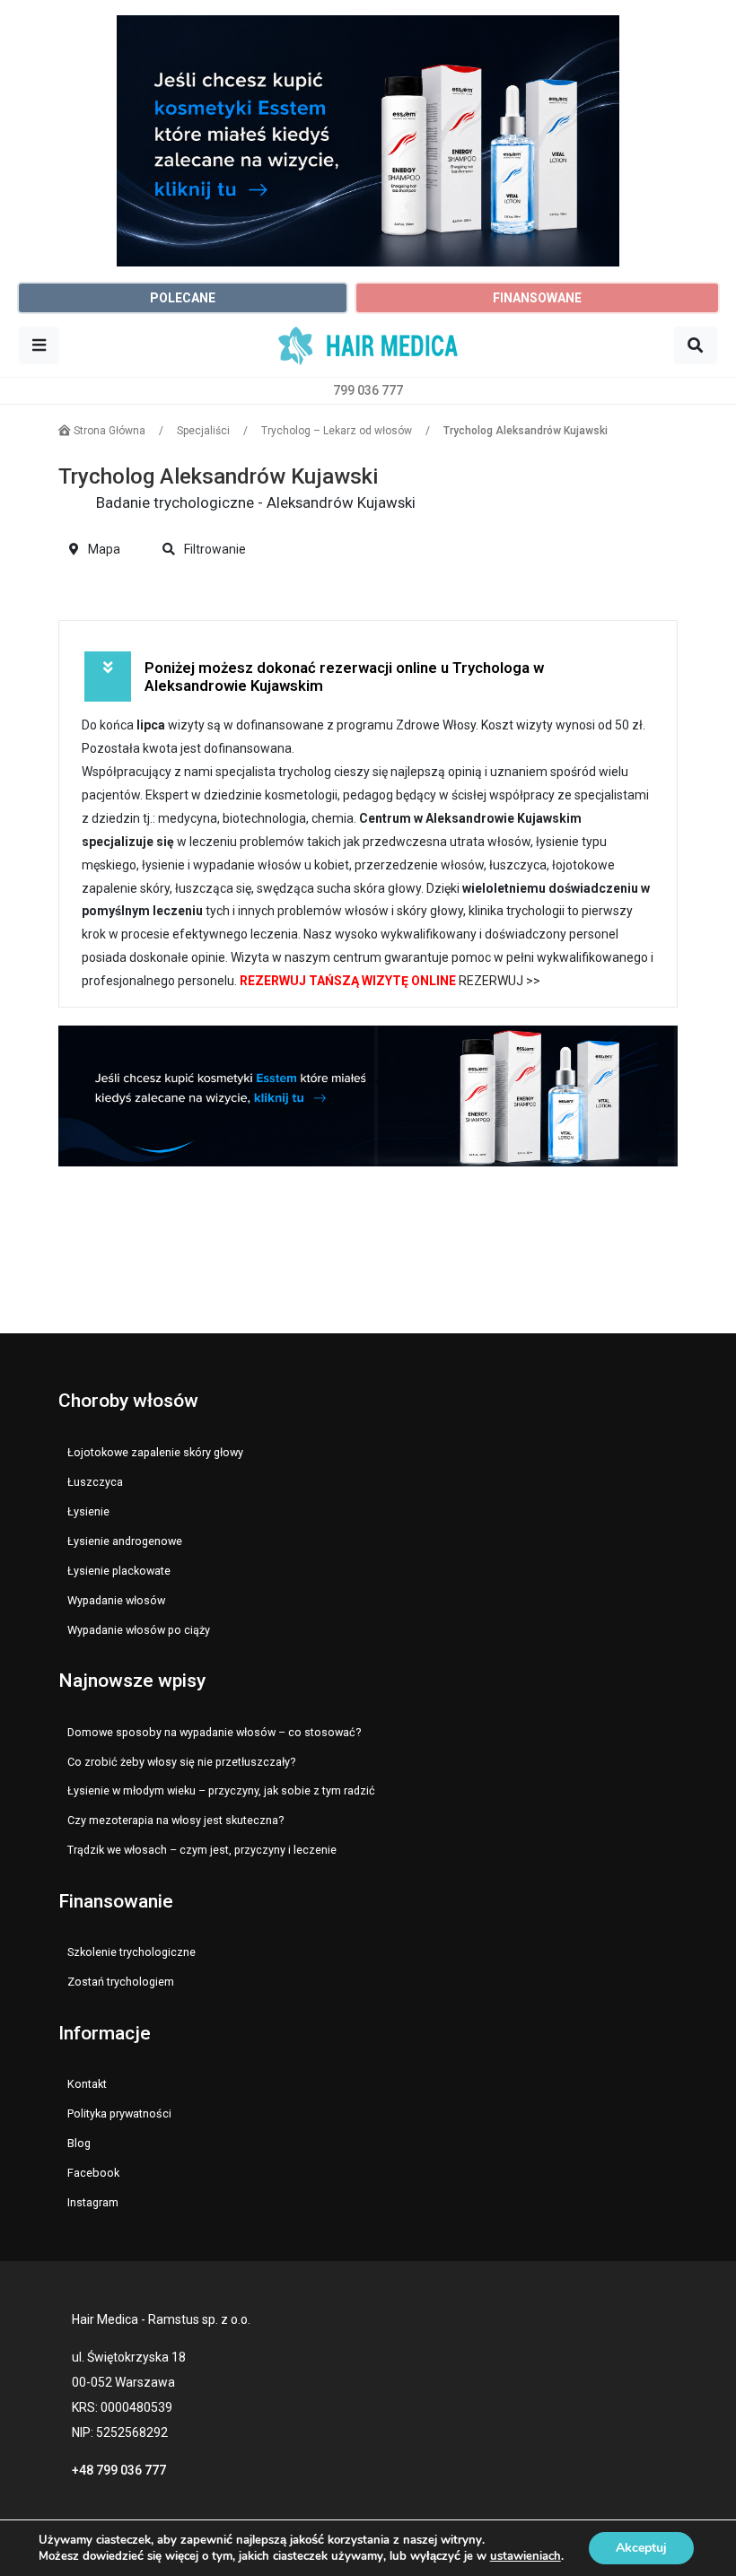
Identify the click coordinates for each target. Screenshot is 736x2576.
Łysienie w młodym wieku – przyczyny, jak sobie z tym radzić (221, 1790)
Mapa (103, 549)
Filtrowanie (214, 549)
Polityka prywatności (119, 2113)
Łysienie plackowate (119, 1571)
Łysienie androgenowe (125, 1541)
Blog (79, 2143)
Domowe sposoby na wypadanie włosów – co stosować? (214, 1732)
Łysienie (88, 1511)
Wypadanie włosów (116, 1600)
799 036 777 (368, 390)
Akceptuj (641, 2548)
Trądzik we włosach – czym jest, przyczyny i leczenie (202, 1850)
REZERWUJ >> (499, 981)
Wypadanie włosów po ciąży (139, 1630)
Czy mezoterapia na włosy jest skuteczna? (175, 1820)
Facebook (93, 2173)
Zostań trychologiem (121, 1982)
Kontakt (87, 2084)
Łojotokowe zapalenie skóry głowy (155, 1452)
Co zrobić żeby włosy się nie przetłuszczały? (181, 1762)
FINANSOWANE (537, 298)
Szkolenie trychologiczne (131, 1952)
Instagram (93, 2202)
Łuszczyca (95, 1482)
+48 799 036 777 (119, 2470)
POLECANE (183, 298)
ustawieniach (526, 2556)
